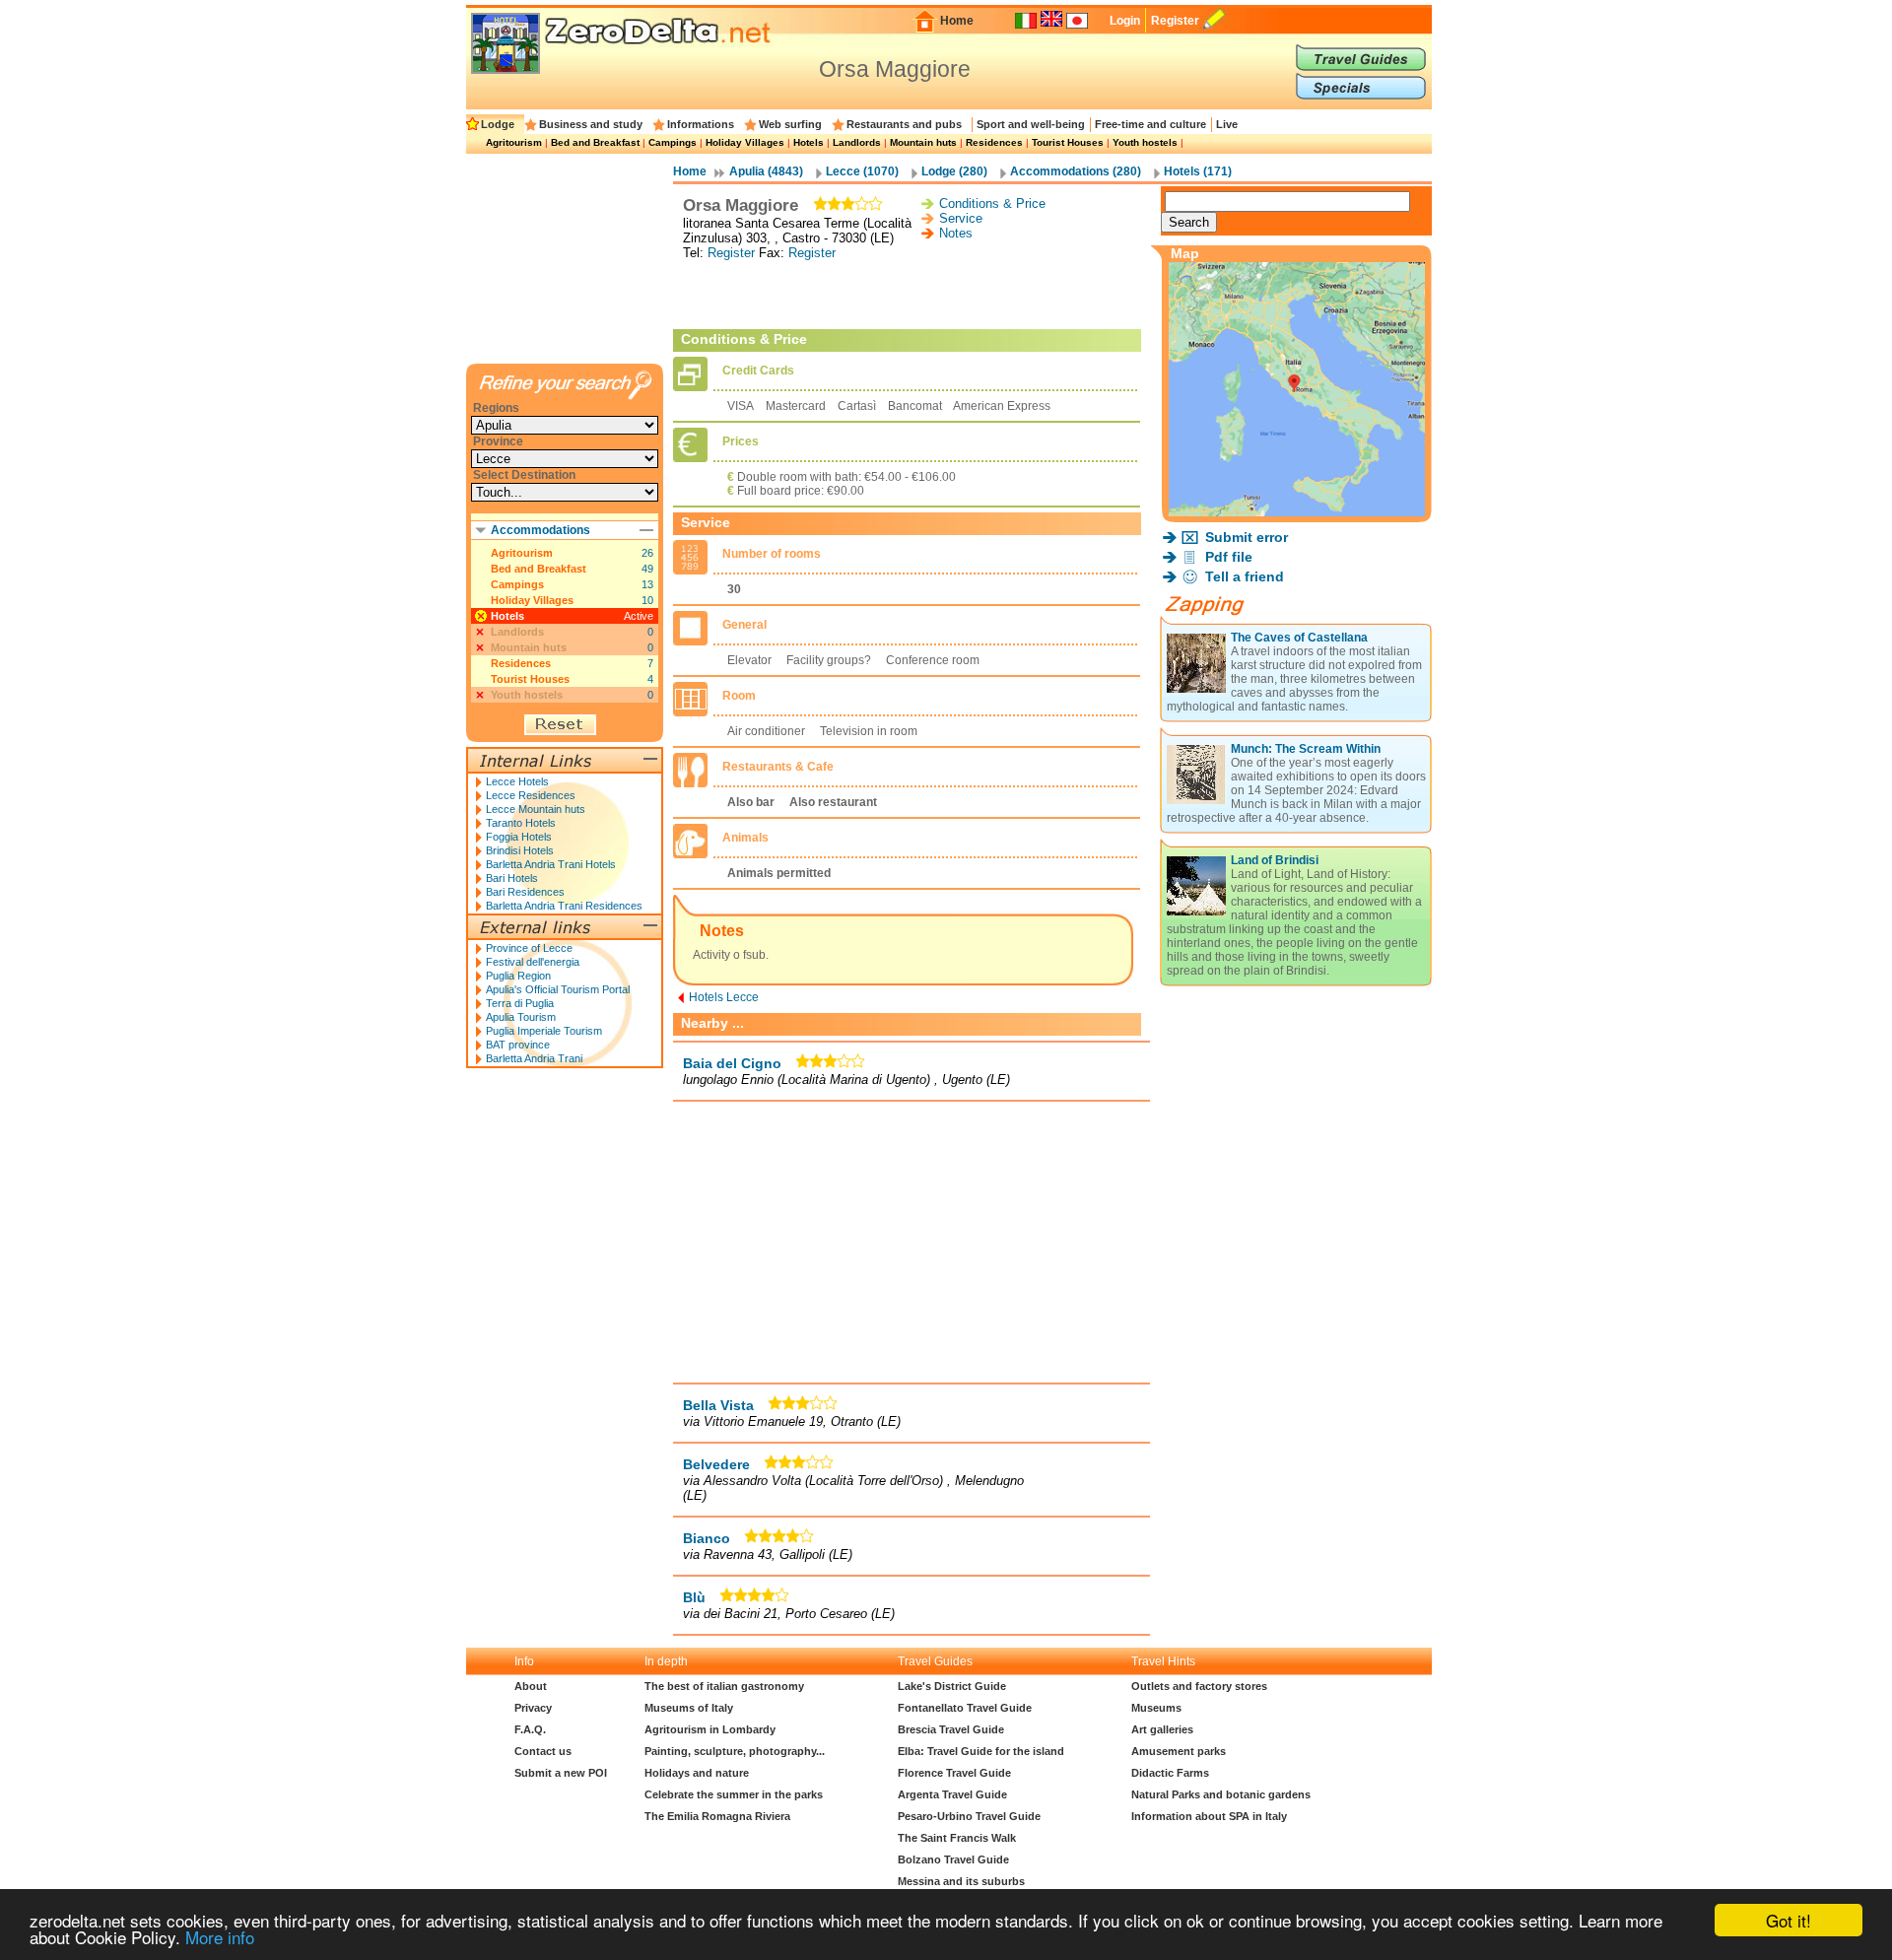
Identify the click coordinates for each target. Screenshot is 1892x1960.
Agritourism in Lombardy (710, 1729)
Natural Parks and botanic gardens (1221, 1794)
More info (220, 1937)
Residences (994, 142)
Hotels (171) (1198, 171)
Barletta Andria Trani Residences (564, 906)
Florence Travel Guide (954, 1773)
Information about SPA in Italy (1209, 1816)
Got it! (1789, 1920)
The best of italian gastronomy (724, 1686)
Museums (1156, 1708)
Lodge (498, 124)
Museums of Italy (689, 1708)
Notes (956, 233)
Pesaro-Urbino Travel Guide (969, 1816)
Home (957, 21)
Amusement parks (1179, 1751)
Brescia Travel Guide (951, 1729)
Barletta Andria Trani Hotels (551, 864)
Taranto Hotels (521, 823)
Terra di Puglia (520, 1003)
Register (1175, 21)
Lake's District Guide (952, 1686)
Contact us (543, 1751)
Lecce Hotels (517, 781)
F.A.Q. (530, 1729)
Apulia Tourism (521, 1017)
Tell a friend (1245, 576)
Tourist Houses (1068, 142)
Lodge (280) (954, 171)
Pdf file (1229, 557)
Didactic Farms (1170, 1773)
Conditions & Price (992, 203)
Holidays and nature (697, 1773)
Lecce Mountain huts (536, 809)
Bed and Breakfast (595, 142)
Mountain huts (923, 142)
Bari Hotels (512, 878)
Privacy (533, 1708)
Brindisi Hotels (520, 850)
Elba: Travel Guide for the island (981, 1751)
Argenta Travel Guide (952, 1794)
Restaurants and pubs (904, 124)
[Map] (1297, 511)
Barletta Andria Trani (534, 1058)
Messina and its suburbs (961, 1881)
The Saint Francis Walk (957, 1838)
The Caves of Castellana (1299, 638)
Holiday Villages (745, 142)
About (531, 1686)
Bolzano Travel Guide (953, 1859)
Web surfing (790, 124)
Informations (701, 124)
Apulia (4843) (766, 171)
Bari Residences (525, 892)
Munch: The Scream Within (1306, 749)
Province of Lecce (529, 948)
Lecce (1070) (862, 171)
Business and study (591, 124)
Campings (673, 142)
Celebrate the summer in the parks (734, 1794)
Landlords (857, 142)
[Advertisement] (912, 295)
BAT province (518, 1045)
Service (961, 218)
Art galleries (1162, 1729)
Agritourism (514, 142)
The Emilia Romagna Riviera (717, 1816)
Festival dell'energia (533, 962)
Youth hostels (1145, 142)
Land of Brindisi (1275, 860)
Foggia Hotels (519, 837)
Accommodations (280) (1076, 171)
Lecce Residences (531, 795)
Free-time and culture (1150, 124)
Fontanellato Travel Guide (965, 1708)
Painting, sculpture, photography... (735, 1751)
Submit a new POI (561, 1773)
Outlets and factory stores (1199, 1686)
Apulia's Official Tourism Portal (558, 989)
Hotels (809, 142)
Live (1227, 124)
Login (1125, 21)
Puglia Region (518, 976)
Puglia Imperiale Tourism (544, 1031)
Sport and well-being (1031, 124)
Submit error (1247, 537)
